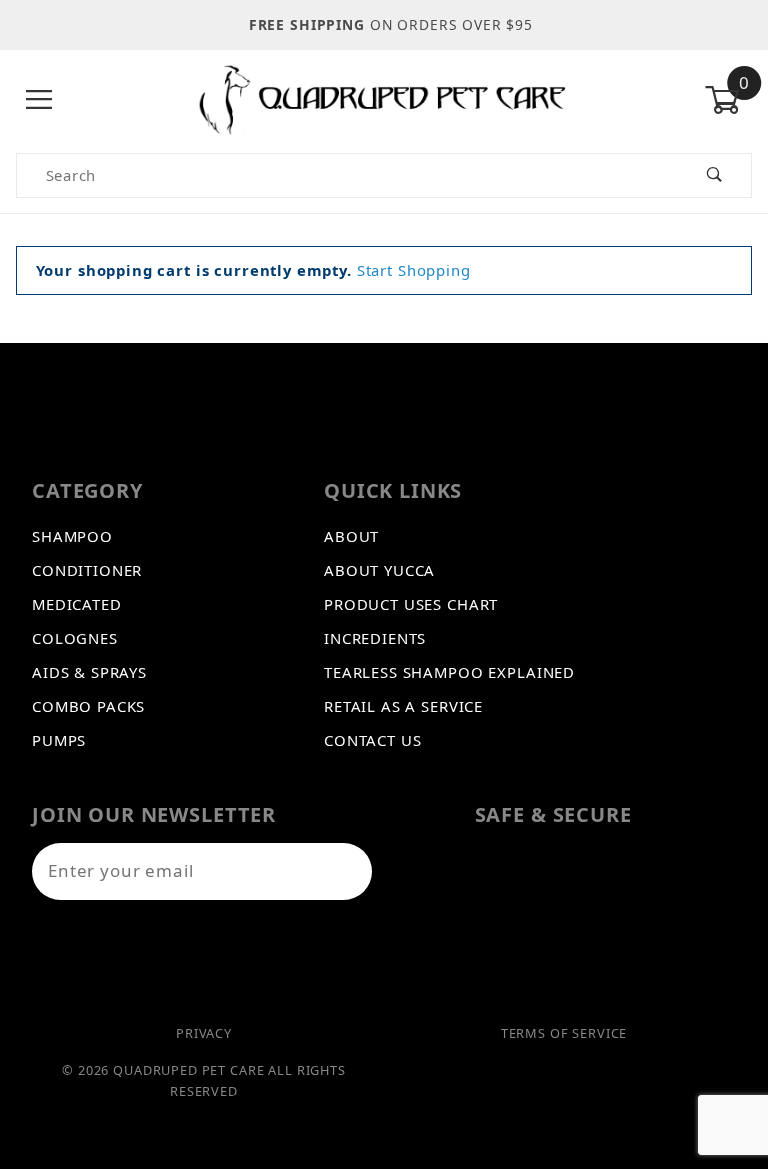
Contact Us (373, 740)
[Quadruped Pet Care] (384, 98)
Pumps (59, 740)
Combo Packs (88, 706)
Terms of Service (564, 1033)
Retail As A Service (403, 706)
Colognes (75, 638)
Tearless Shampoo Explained (449, 672)
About (351, 536)
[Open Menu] (39, 100)
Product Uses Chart (411, 604)
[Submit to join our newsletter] (347, 872)
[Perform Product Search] (714, 175)
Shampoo (72, 536)
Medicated (77, 604)
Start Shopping (414, 270)
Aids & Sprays (89, 672)
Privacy (204, 1033)
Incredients (375, 638)
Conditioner (87, 570)
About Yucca (379, 570)
